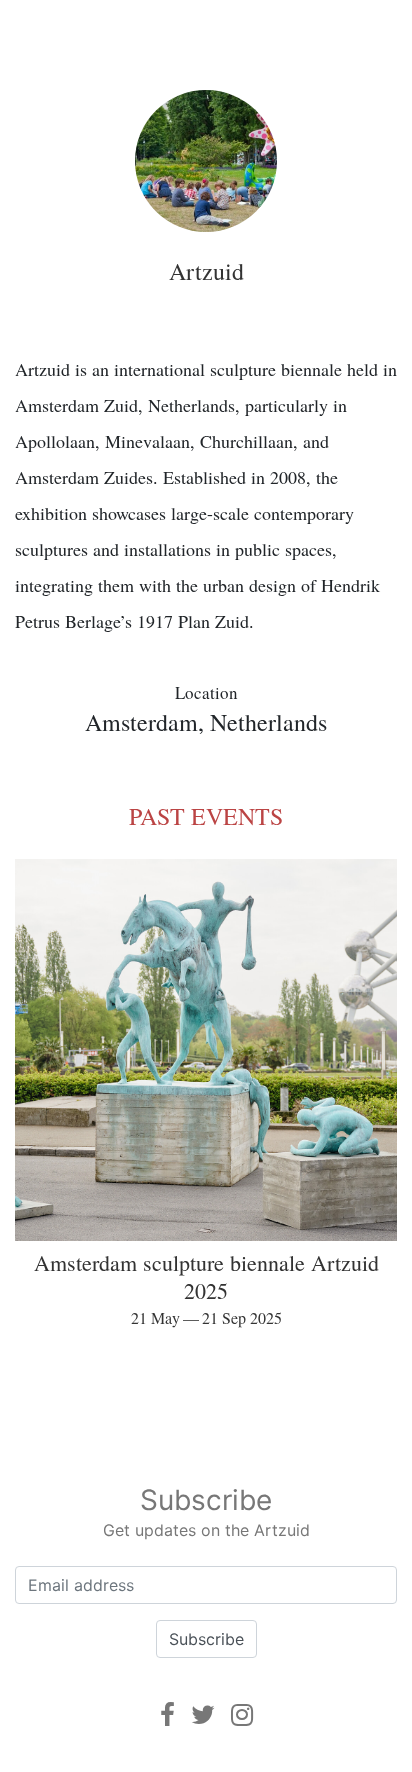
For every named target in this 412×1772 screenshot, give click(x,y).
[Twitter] (203, 1714)
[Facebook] (167, 1714)
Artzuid (206, 271)
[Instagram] (242, 1714)
